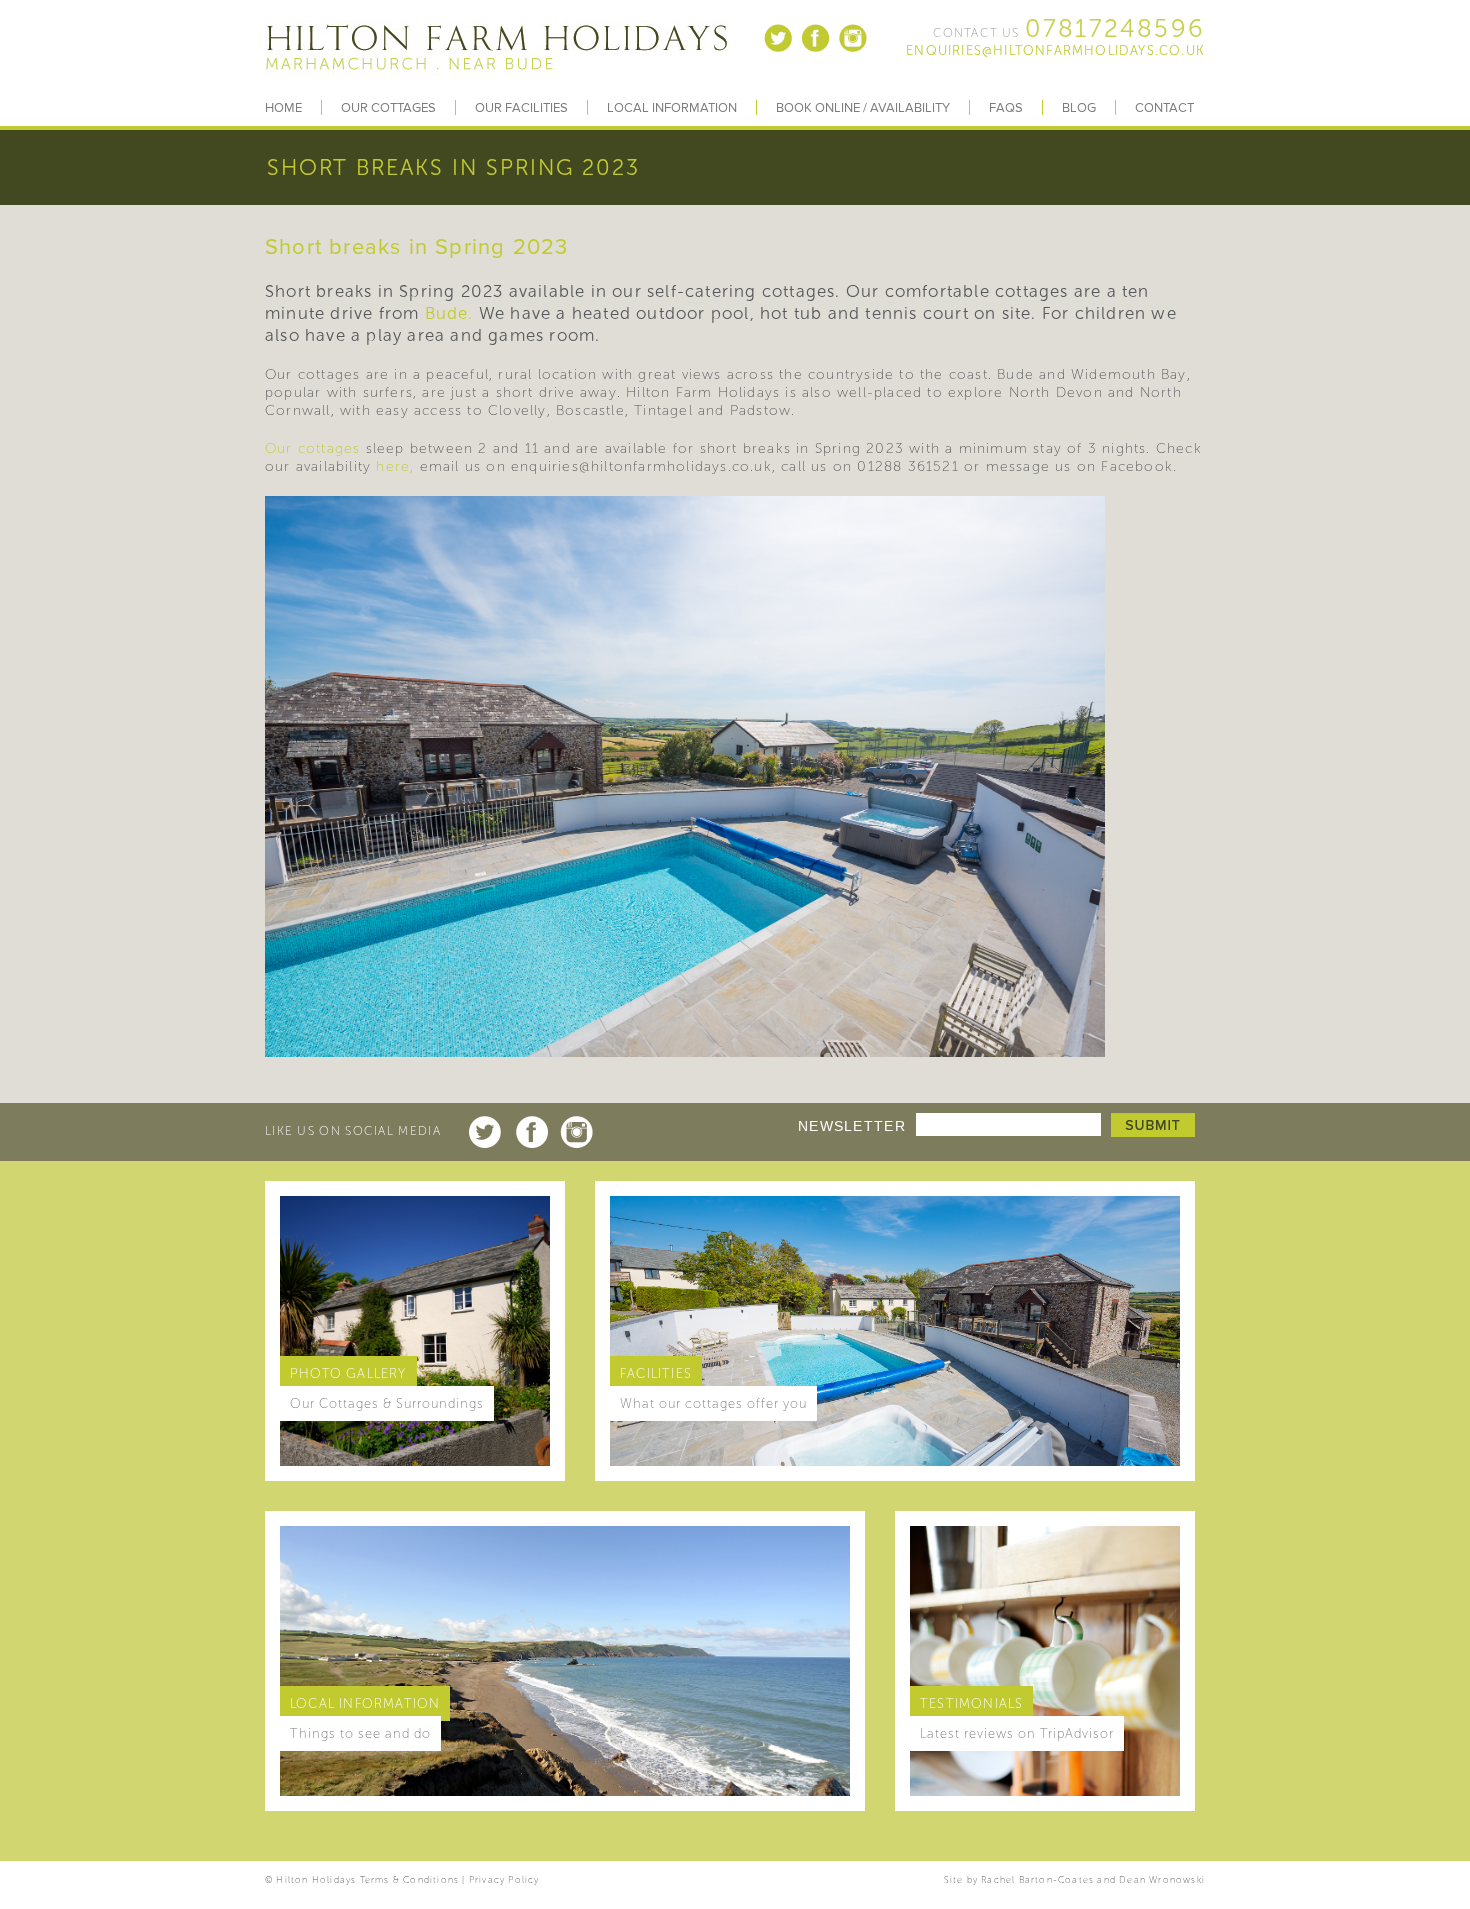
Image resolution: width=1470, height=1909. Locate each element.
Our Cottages (388, 108)
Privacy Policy (504, 1880)
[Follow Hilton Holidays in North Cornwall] (779, 50)
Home (283, 108)
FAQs (1006, 108)
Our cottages (312, 448)
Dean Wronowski (1162, 1880)
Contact (1164, 108)
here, (395, 466)
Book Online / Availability (863, 108)
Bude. (449, 313)
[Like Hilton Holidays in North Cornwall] (816, 50)
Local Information (672, 108)
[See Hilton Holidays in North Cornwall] (853, 50)
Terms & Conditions (410, 1880)
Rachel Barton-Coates (1037, 1880)
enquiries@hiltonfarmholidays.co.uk (1055, 50)
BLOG (1079, 108)
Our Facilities (521, 108)
